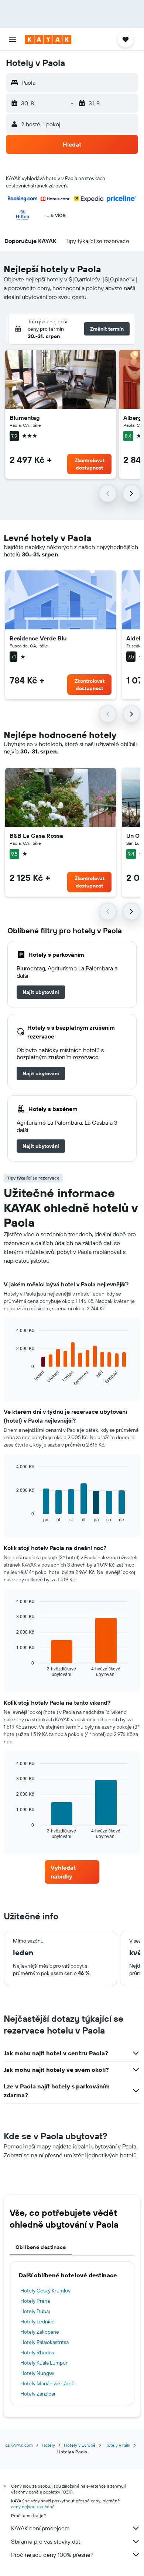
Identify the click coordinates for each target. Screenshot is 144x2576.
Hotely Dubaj (35, 2311)
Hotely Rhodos (37, 2352)
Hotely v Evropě (80, 2445)
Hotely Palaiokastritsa (44, 2342)
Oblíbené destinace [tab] (41, 2247)
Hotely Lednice (37, 2322)
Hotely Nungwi (37, 2373)
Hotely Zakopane (40, 2332)
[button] (13, 39)
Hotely (48, 2445)
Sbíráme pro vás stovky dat (46, 2541)
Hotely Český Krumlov (45, 2291)
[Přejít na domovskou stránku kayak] (48, 39)
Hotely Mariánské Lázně (47, 2383)
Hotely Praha (35, 2301)
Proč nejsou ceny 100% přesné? (52, 2555)
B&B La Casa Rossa (36, 836)
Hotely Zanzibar (38, 2394)
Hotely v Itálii (117, 2445)
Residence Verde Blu (38, 638)
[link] (41, 992)
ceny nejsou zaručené (33, 2507)
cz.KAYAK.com (19, 2445)
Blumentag (25, 418)
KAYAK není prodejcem (40, 2528)
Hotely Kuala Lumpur (44, 2363)
